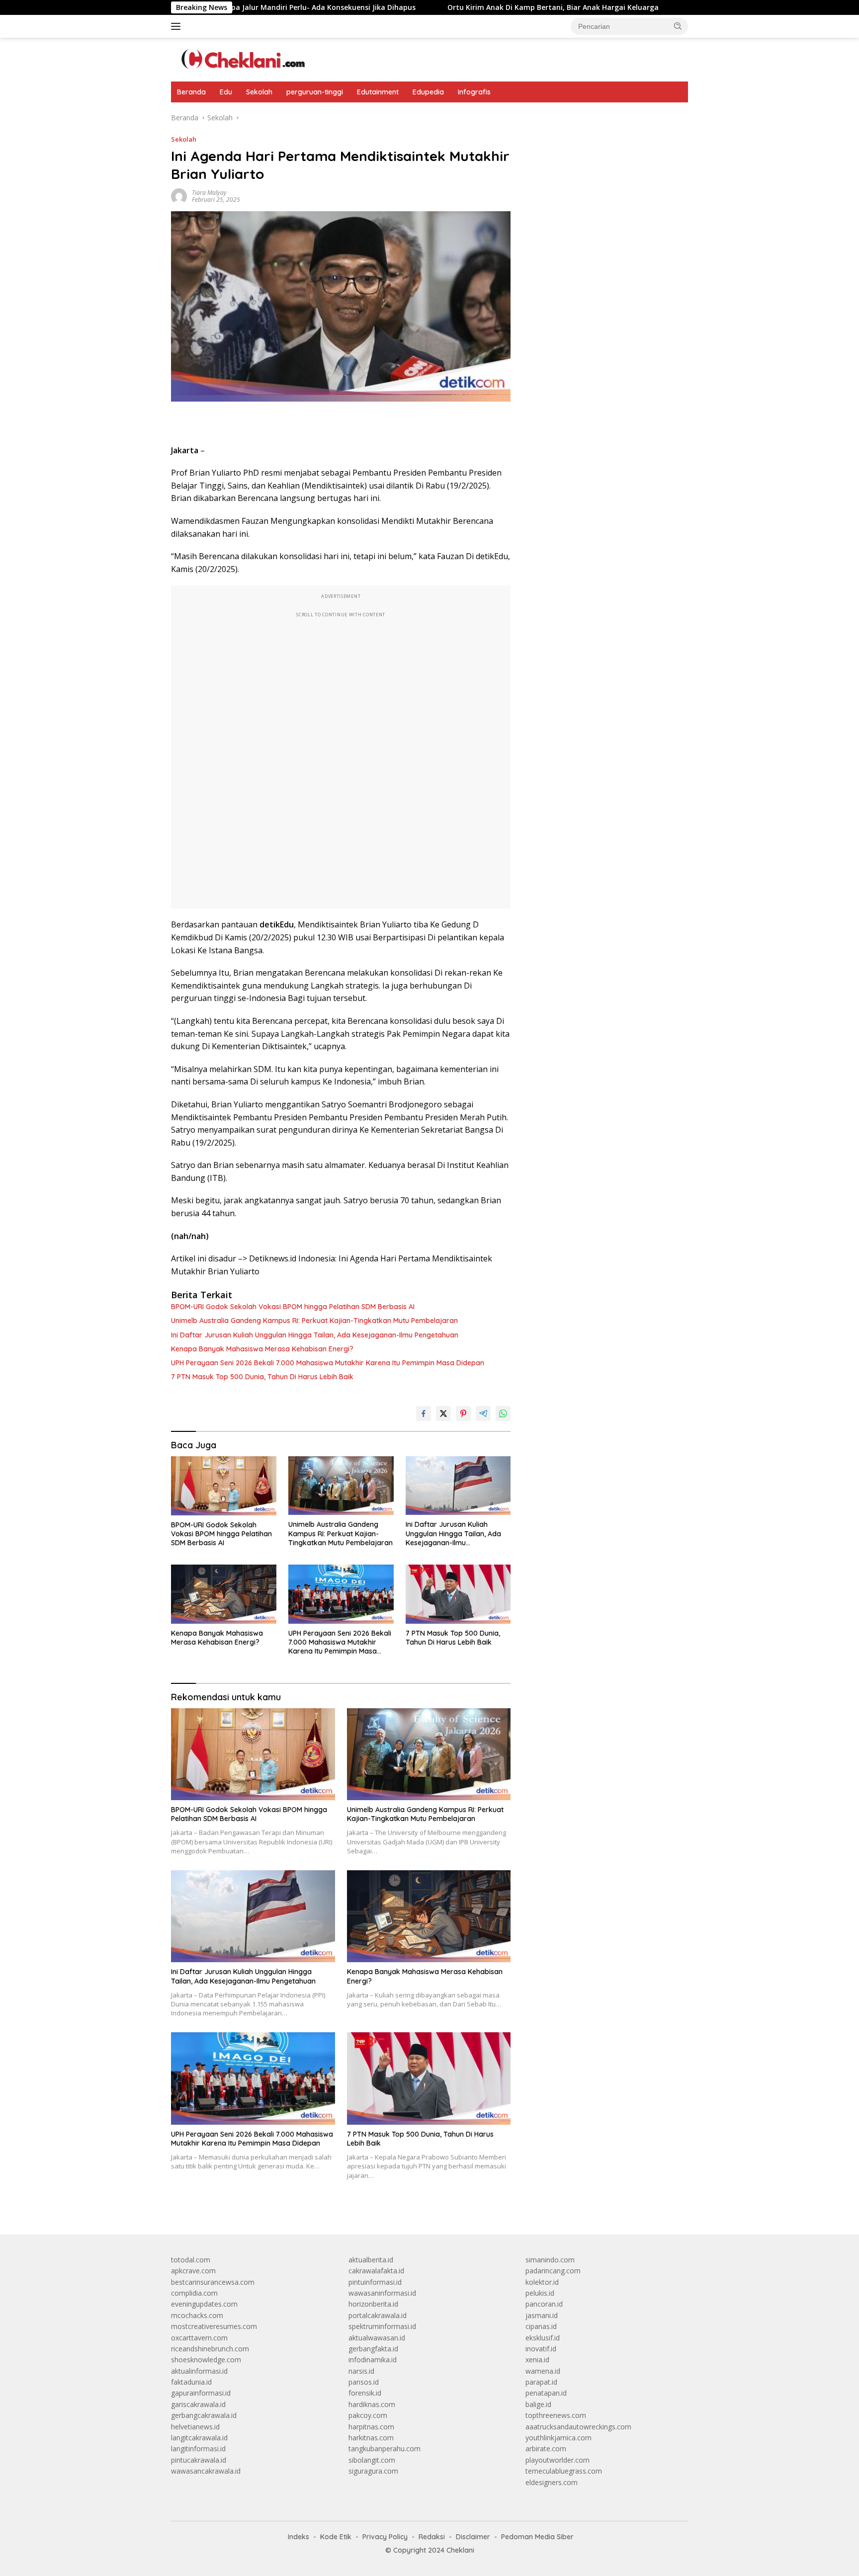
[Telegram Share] (483, 1413)
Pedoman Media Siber (537, 2537)
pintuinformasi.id (375, 2282)
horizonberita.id (373, 2304)
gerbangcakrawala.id (204, 2415)
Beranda (191, 92)
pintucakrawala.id (199, 2460)
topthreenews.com (556, 2415)
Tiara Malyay (209, 193)
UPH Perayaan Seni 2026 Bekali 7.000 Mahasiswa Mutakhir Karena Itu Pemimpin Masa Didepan (328, 1363)
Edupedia (428, 92)
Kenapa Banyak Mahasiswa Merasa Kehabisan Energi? (262, 1349)
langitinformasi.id (198, 2449)
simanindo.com (550, 2260)
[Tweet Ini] (443, 1413)
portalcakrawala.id (378, 2315)
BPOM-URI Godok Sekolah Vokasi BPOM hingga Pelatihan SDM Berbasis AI (293, 1307)
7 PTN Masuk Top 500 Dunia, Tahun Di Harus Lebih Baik (262, 1377)
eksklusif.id (543, 2338)
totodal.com (191, 2260)
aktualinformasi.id (199, 2371)
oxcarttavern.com (199, 2338)
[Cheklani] (240, 59)
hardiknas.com (372, 2404)
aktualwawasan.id (377, 2338)
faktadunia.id (191, 2382)
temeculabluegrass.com (564, 2471)
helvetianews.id (195, 2427)
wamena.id (543, 2371)
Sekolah (259, 92)
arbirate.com (546, 2449)
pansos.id (364, 2382)
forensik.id (365, 2393)
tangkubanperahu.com (385, 2449)
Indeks (299, 2537)
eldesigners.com (552, 2482)
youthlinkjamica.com (558, 2438)
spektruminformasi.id (382, 2326)
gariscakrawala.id (198, 2404)
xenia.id (537, 2360)
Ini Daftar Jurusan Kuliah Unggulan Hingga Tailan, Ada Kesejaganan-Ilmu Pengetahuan (315, 1335)
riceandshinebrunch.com (210, 2349)
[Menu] (178, 26)
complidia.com (194, 2293)
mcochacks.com (197, 2315)
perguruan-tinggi (315, 92)
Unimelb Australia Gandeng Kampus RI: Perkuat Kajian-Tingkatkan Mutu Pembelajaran (314, 1321)
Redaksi (432, 2537)
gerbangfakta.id (373, 2349)
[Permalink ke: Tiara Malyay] (179, 196)
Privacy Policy (385, 2537)
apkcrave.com (193, 2271)
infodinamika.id (373, 2360)
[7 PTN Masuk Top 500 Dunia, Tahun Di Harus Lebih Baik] (458, 1594)
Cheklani (460, 2550)
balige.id (538, 2404)
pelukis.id (540, 2293)
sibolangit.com (372, 2460)
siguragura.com (373, 2471)
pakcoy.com (368, 2415)
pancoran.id (544, 2304)
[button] (678, 26)
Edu (226, 92)
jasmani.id (542, 2315)
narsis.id (361, 2371)
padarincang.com (553, 2271)
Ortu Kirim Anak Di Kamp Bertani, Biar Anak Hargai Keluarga (470, 7)
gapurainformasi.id (201, 2393)
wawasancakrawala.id (206, 2471)
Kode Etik (336, 2537)
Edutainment (378, 92)
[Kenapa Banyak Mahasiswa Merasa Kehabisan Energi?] (224, 1594)
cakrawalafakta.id (376, 2271)
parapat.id (541, 2382)
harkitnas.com (371, 2438)
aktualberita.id (371, 2260)
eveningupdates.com (204, 2304)
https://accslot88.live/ (559, 118)
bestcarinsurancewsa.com (213, 2282)
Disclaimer (473, 2537)
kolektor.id (542, 2282)
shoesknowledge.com (206, 2360)
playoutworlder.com (558, 2460)
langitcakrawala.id (199, 2438)
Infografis (474, 92)
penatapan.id (546, 2393)
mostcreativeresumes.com (214, 2326)
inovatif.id (541, 2349)
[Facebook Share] (424, 1413)
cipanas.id (541, 2326)
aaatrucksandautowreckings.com (578, 2427)
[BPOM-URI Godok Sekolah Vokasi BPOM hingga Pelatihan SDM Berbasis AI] (224, 1486)
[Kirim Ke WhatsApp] (503, 1413)
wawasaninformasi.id (382, 2293)
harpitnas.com (371, 2427)
